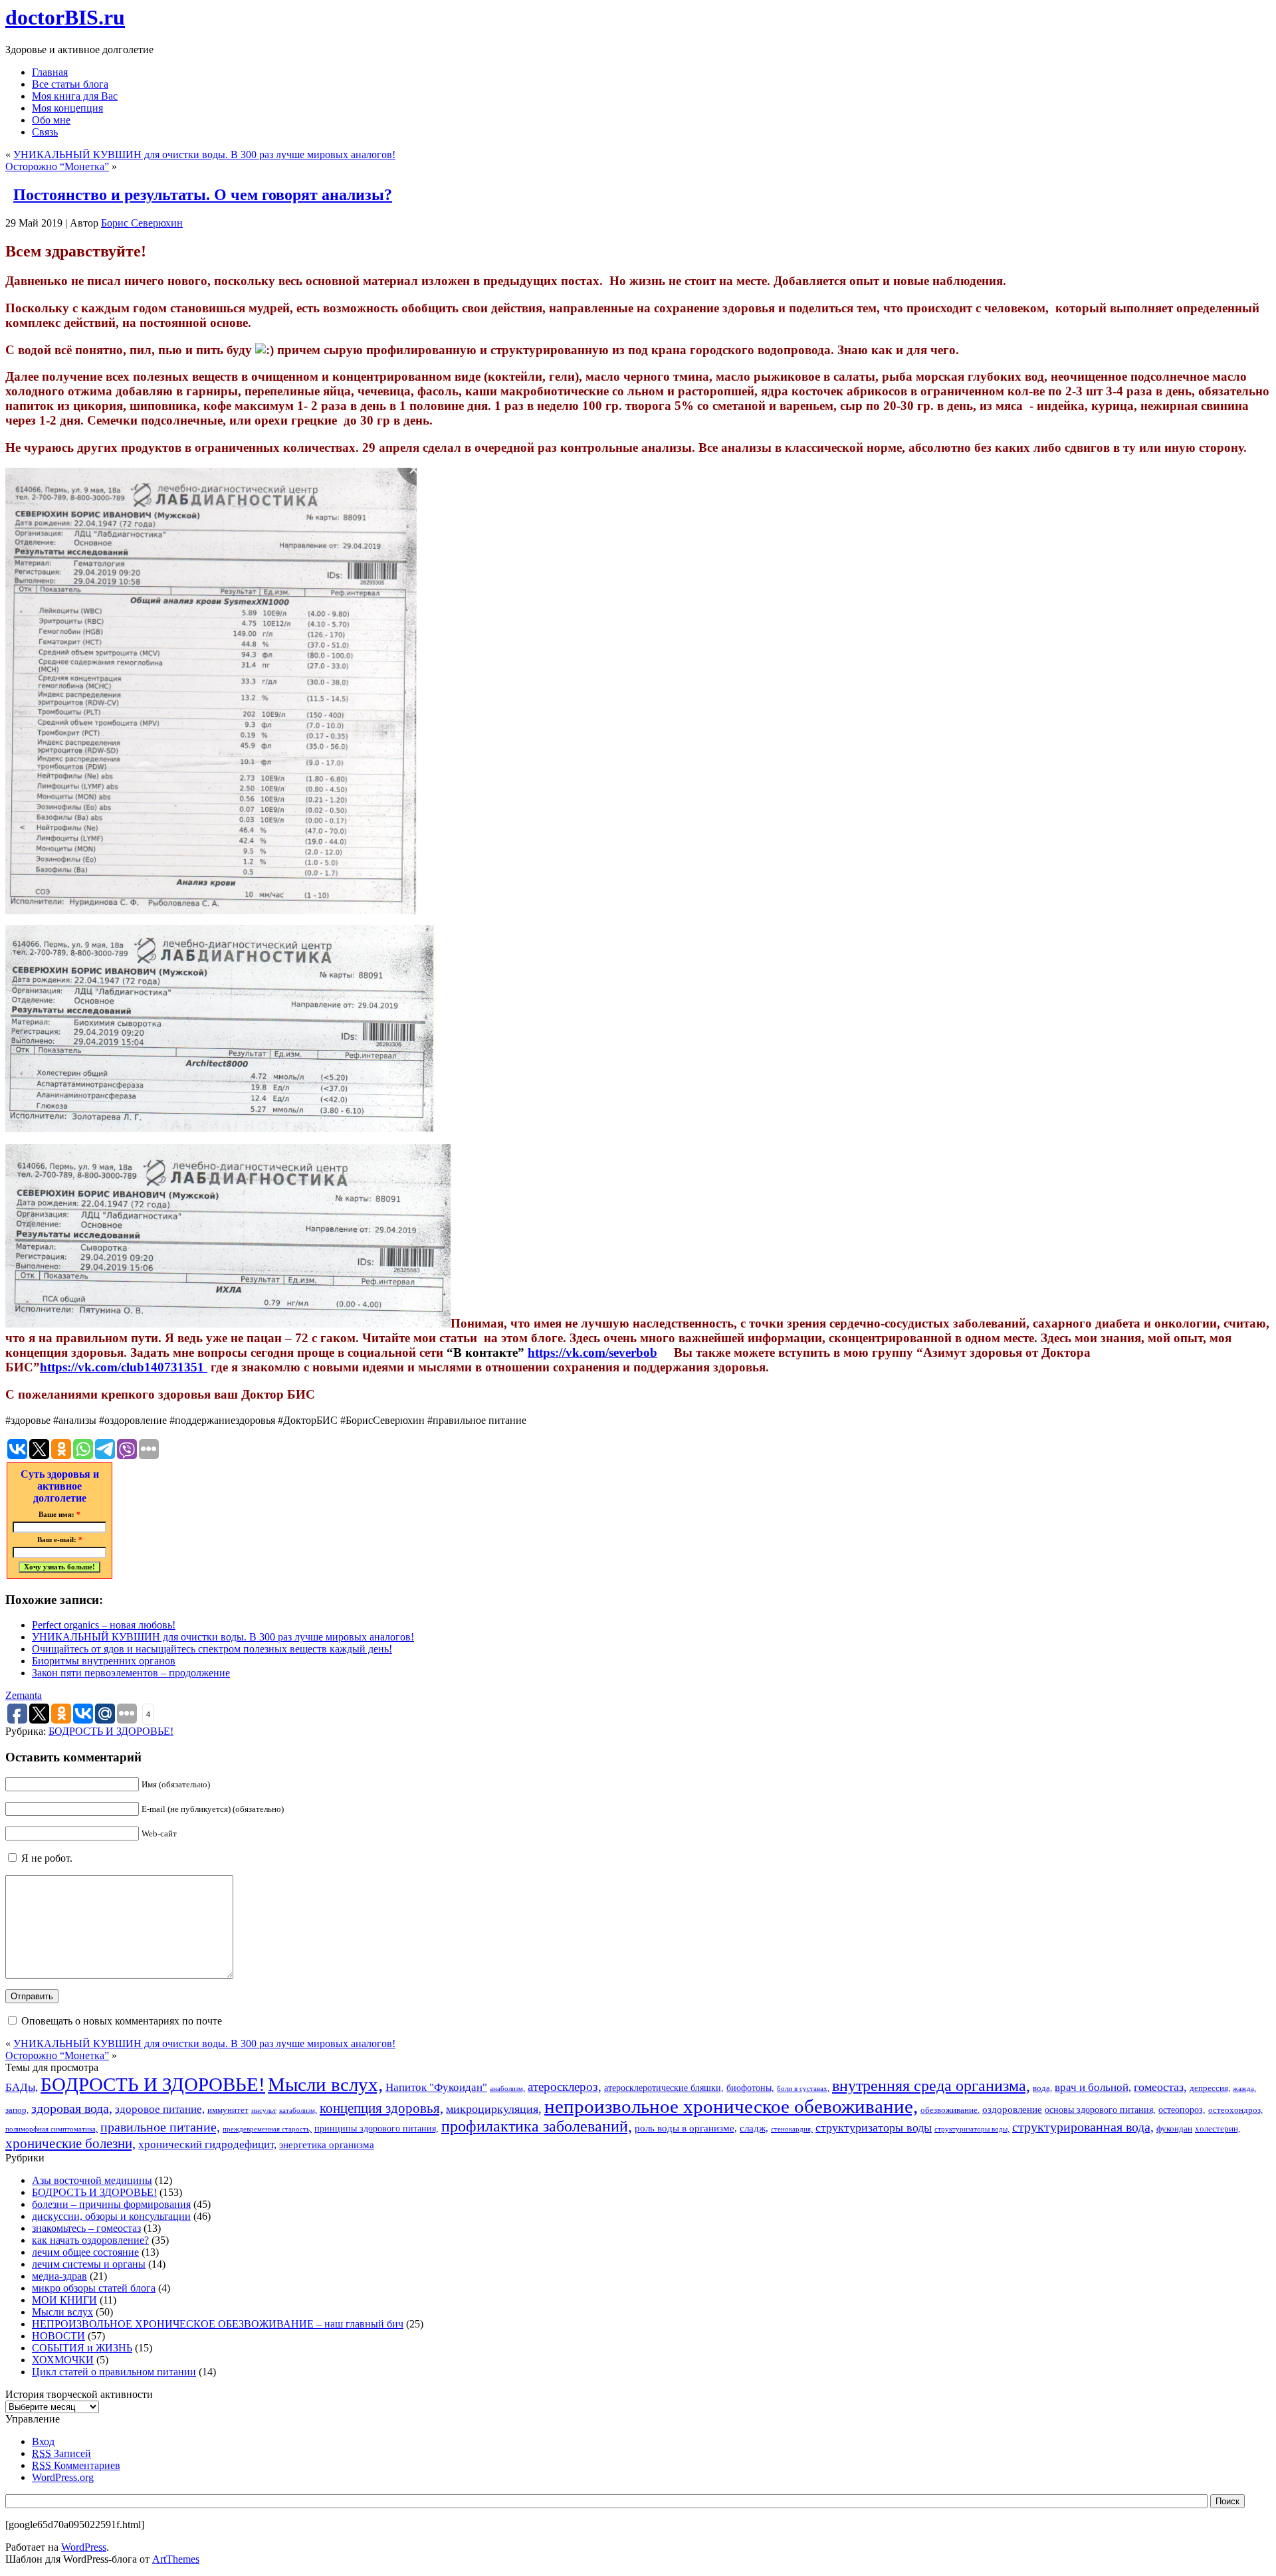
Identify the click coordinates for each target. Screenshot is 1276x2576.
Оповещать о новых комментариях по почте (122, 2021)
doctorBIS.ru (65, 17)
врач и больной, (1093, 2087)
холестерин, (1218, 2129)
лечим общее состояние (85, 2252)
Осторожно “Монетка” (57, 166)
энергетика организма (327, 2144)
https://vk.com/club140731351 (124, 1367)
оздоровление (1012, 2109)
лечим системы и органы (89, 2264)
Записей (61, 2453)
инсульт (264, 2111)
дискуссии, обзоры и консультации (111, 2216)
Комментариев (76, 2465)
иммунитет (228, 2110)
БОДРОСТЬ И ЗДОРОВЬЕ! (111, 1731)
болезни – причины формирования (111, 2204)
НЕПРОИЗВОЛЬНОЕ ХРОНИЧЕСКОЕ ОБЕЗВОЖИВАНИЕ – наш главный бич (218, 2324)
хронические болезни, (70, 2143)
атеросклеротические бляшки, (664, 2088)
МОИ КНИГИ (64, 2300)
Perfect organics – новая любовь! (104, 1625)
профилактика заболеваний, (537, 2126)
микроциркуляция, (494, 2109)
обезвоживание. (950, 2110)
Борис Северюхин (142, 223)
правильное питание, (160, 2127)
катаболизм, (298, 2111)
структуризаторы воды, (972, 2129)
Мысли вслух (62, 2312)
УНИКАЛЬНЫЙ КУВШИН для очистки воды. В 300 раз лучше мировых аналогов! (204, 154)
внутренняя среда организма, (931, 2086)
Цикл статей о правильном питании (114, 2372)
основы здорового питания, (1100, 2110)
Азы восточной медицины (92, 2180)
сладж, (754, 2128)
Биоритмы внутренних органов (104, 1661)
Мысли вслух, (325, 2084)
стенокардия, (792, 2129)
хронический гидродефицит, (207, 2144)
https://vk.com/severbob (592, 1352)
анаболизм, (507, 2089)
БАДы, (22, 2087)
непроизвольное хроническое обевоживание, (731, 2106)
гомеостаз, (1160, 2087)
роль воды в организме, (686, 2128)
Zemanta (24, 1695)
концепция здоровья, (381, 2108)
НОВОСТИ (58, 2336)
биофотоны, (750, 2088)
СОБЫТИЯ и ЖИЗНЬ (82, 2348)
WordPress (84, 2547)
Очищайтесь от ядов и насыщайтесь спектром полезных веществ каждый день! (212, 1649)
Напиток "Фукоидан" (436, 2087)
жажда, (1244, 2089)
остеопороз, (1182, 2110)
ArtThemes (176, 2559)
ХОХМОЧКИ (63, 2360)
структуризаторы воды (874, 2128)
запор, (17, 2110)
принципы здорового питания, (376, 2128)
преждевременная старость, (267, 2129)
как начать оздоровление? (90, 2240)
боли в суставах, (803, 2089)
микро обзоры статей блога (94, 2288)
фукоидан (1174, 2129)
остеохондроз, (1235, 2110)
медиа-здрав (59, 2276)
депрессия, (1210, 2088)
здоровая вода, (72, 2108)
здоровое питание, (160, 2109)
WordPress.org (63, 2477)
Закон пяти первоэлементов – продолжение (131, 1673)
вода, (1042, 2088)
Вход (43, 2441)
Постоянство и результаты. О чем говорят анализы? (203, 195)
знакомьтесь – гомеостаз (86, 2228)
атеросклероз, (565, 2087)
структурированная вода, (1083, 2127)
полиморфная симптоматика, (52, 2129)
